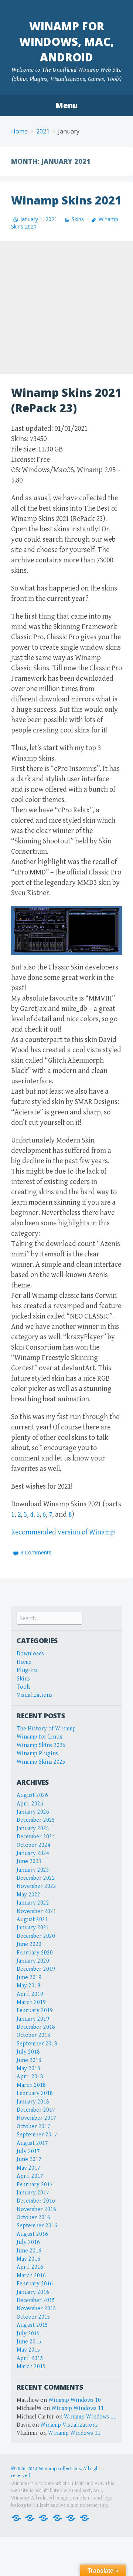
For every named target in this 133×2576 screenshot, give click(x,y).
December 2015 (36, 2300)
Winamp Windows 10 (75, 2400)
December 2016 (36, 2201)
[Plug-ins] (44, 2517)
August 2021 (32, 1920)
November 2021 (36, 1911)
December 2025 (36, 1820)
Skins (78, 219)
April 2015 (30, 2358)
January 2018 (33, 2102)
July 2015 (28, 2334)
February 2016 (35, 2284)
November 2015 (36, 2308)
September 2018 (37, 2044)
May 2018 (28, 2069)
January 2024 (33, 1853)
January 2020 (33, 1961)
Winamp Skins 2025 (41, 1762)
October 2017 (33, 2127)
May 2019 (28, 1986)
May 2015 (28, 2350)
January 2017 (33, 2193)
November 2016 (36, 2209)
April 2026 (30, 1804)
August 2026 (32, 1795)
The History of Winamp (46, 1729)
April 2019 (30, 1994)
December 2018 (36, 2027)
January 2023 (33, 1870)
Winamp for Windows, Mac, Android (66, 42)
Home (19, 131)
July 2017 (28, 2151)
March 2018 (31, 2085)
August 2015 (32, 2325)
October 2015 (33, 2317)
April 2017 (30, 2176)
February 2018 (35, 2093)
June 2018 (29, 2060)
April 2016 (30, 2267)
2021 (43, 131)
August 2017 (32, 2143)
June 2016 (29, 2251)
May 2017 (28, 2168)
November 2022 (36, 1886)
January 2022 (33, 1903)
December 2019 (36, 1969)
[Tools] (71, 2517)
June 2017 (29, 2159)
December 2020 (36, 1936)
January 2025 (33, 1829)
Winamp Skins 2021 (66, 200)
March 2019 (31, 2002)
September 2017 (37, 2135)
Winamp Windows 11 (78, 2408)
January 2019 (33, 2019)
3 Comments (36, 1552)
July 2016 (28, 2242)
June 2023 (29, 1861)
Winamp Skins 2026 (41, 1745)
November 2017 (36, 2118)
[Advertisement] (66, 308)
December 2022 (36, 1878)
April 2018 (30, 2077)
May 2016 (28, 2259)
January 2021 (33, 1928)
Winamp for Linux (40, 1737)
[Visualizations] (85, 2517)
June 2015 (29, 2342)
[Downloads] (30, 2517)
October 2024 (33, 1845)
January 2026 (33, 1812)
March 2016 (31, 2276)
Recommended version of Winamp (63, 1532)
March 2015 (31, 2367)
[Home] (16, 2517)
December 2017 (36, 2110)
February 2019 (35, 2010)
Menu (66, 105)
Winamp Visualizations (69, 2425)
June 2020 (29, 1944)
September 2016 (37, 2226)
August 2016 (32, 2234)
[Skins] (57, 2517)
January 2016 (33, 2292)
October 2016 (33, 2218)
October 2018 (33, 2035)
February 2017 (35, 2185)
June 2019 (29, 1978)
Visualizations (34, 1695)
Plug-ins (27, 1670)
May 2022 (28, 1895)
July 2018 (28, 2052)
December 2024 (36, 1837)
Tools (24, 1687)
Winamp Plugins (37, 1754)
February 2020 (35, 1953)
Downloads (30, 1654)
